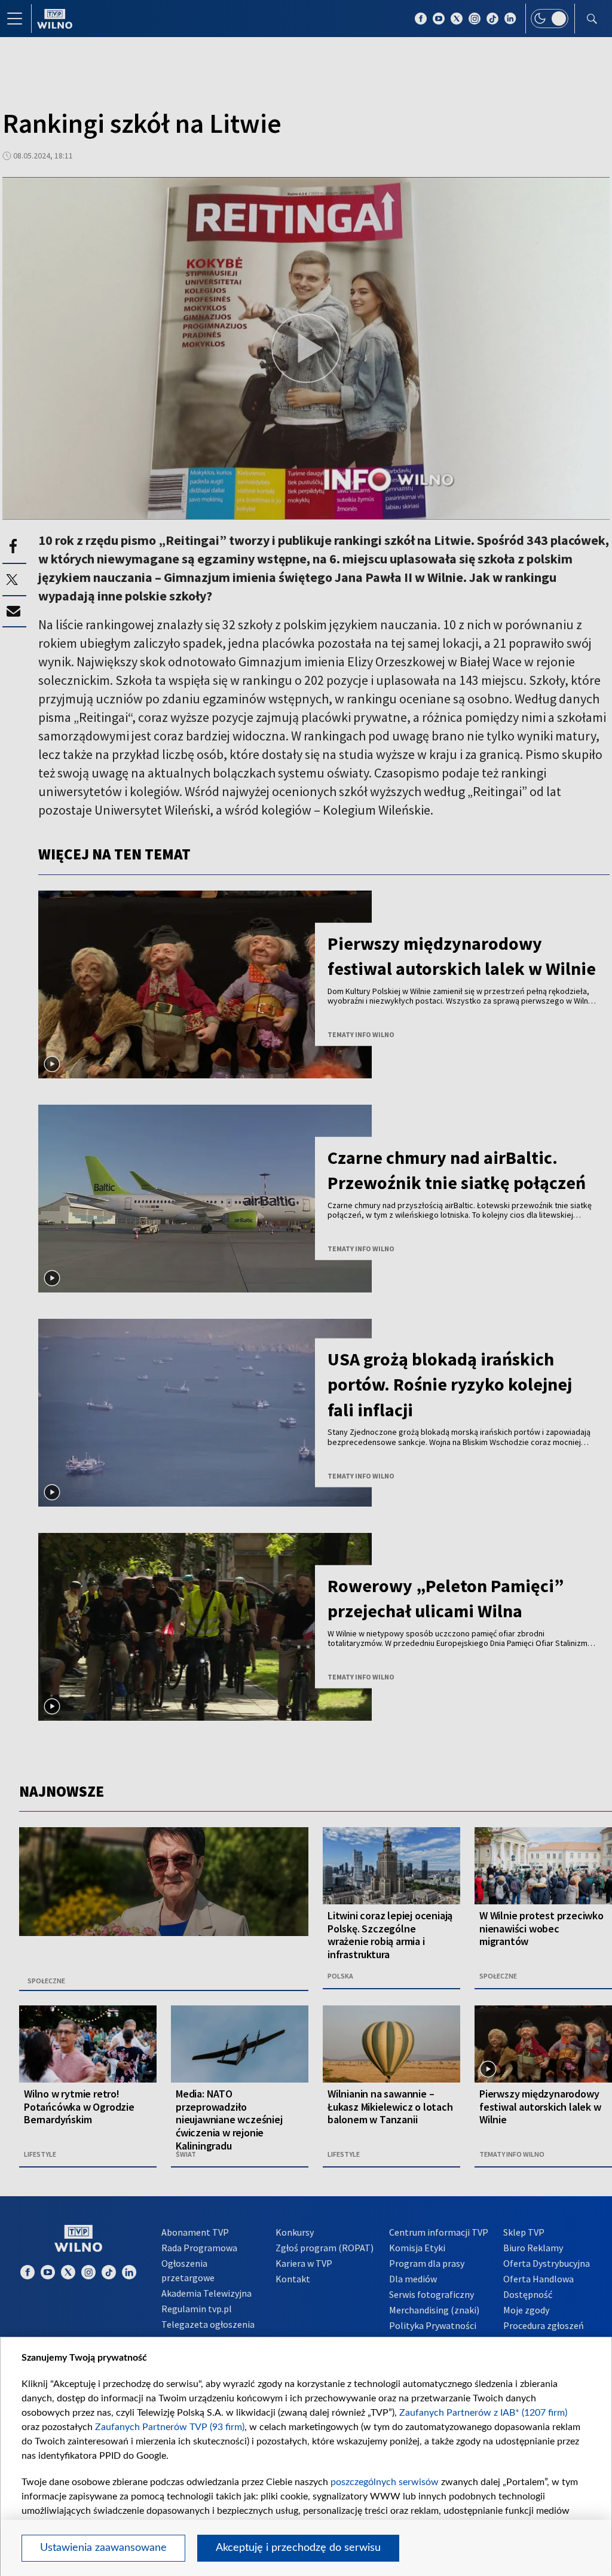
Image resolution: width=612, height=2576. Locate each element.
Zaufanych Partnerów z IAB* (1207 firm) (483, 2413)
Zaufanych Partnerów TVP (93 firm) (170, 2427)
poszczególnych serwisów (385, 2482)
